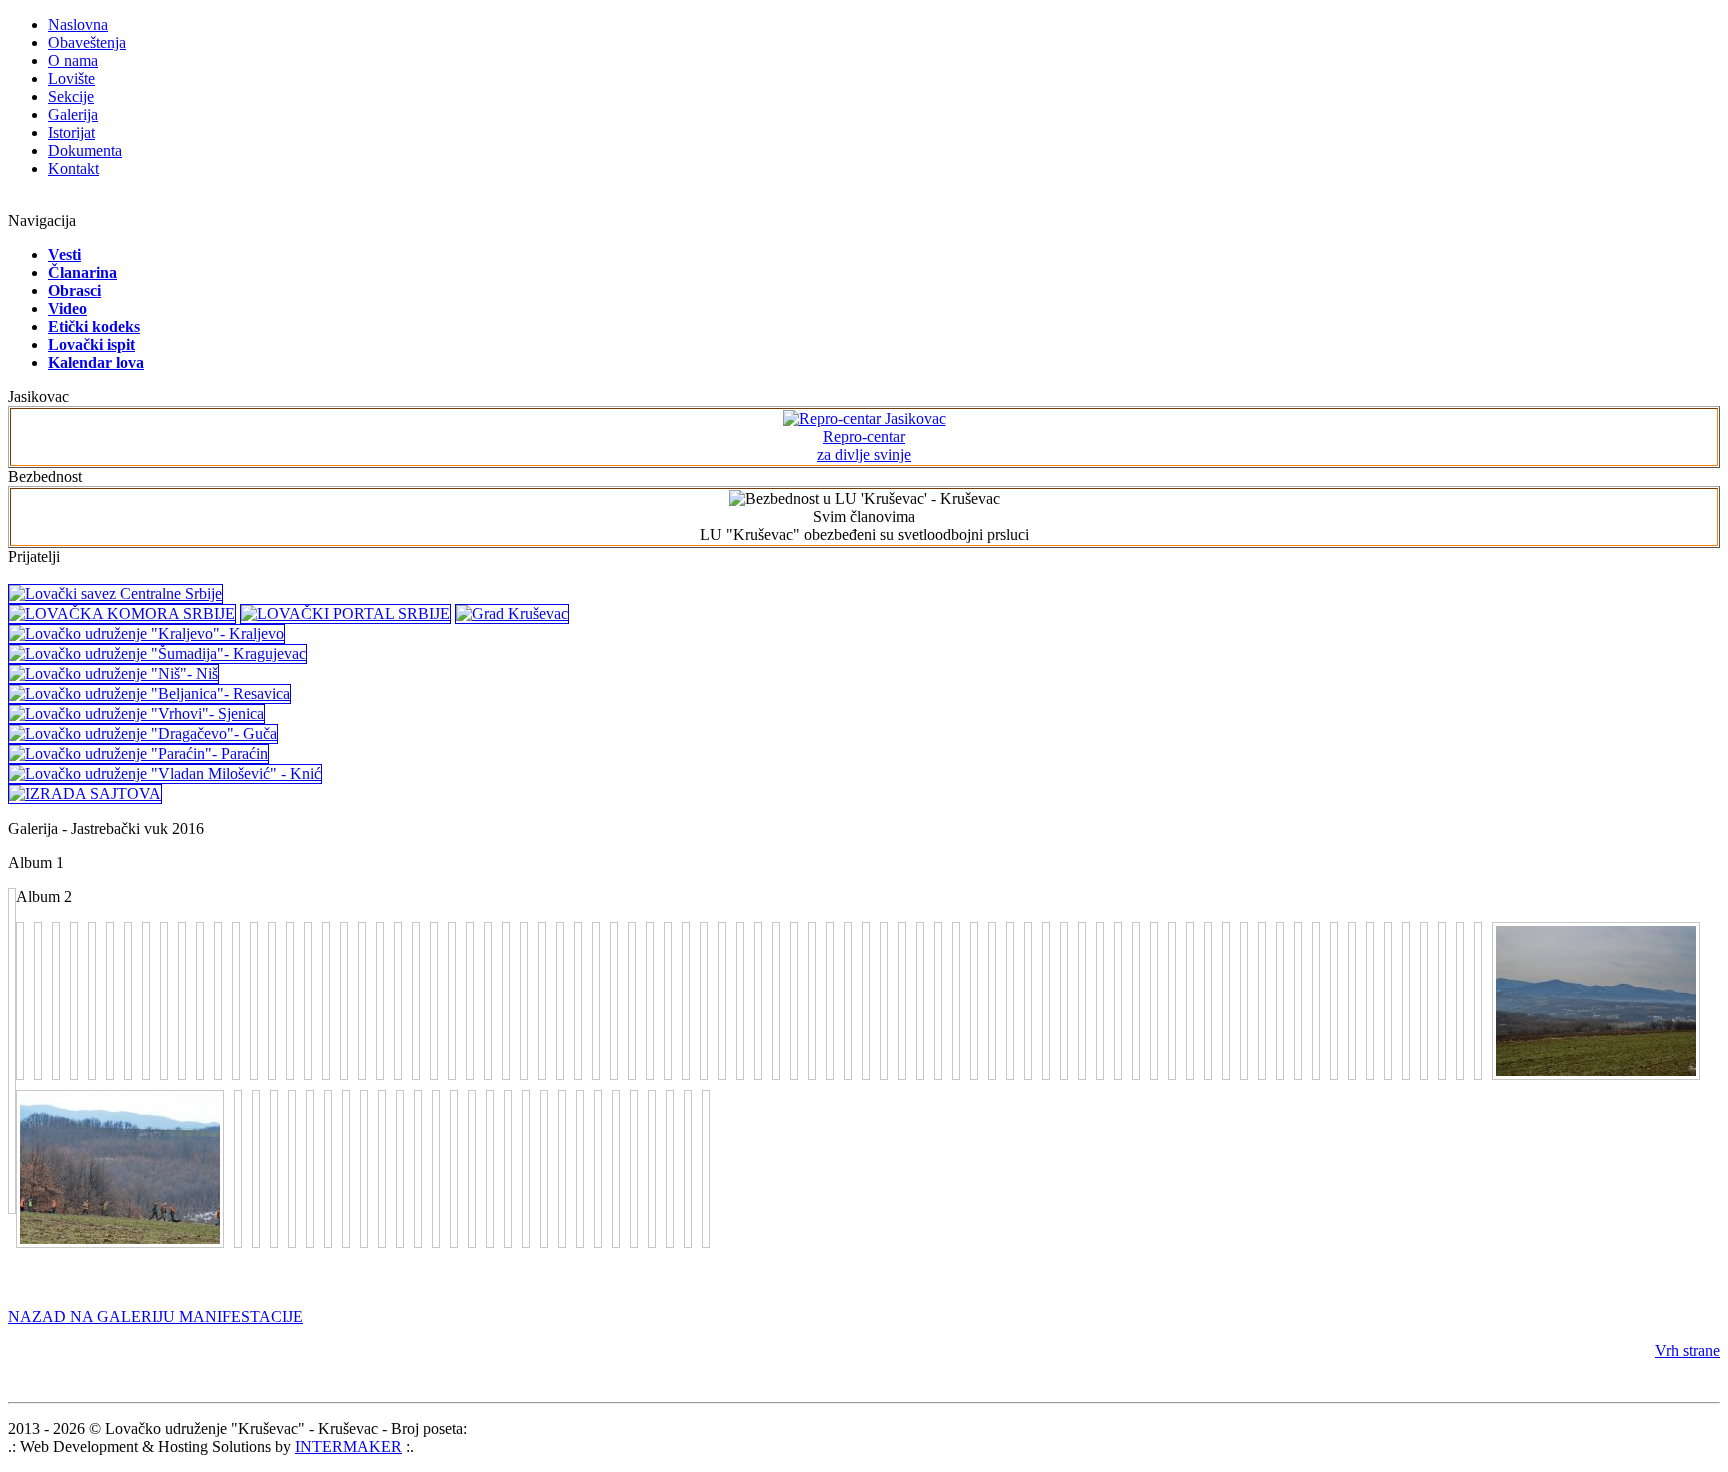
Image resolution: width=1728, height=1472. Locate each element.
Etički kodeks (94, 326)
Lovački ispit (91, 344)
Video (67, 308)
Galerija (73, 114)
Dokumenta (85, 150)
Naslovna (78, 24)
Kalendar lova (96, 362)
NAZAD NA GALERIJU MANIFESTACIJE (155, 1316)
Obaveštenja (87, 42)
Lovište (71, 78)
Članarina (82, 272)
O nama (73, 60)
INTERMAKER (348, 1446)
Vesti (64, 254)
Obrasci (74, 290)
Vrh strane (1687, 1350)
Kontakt (73, 168)
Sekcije (71, 96)
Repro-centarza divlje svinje (864, 445)
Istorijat (71, 132)
